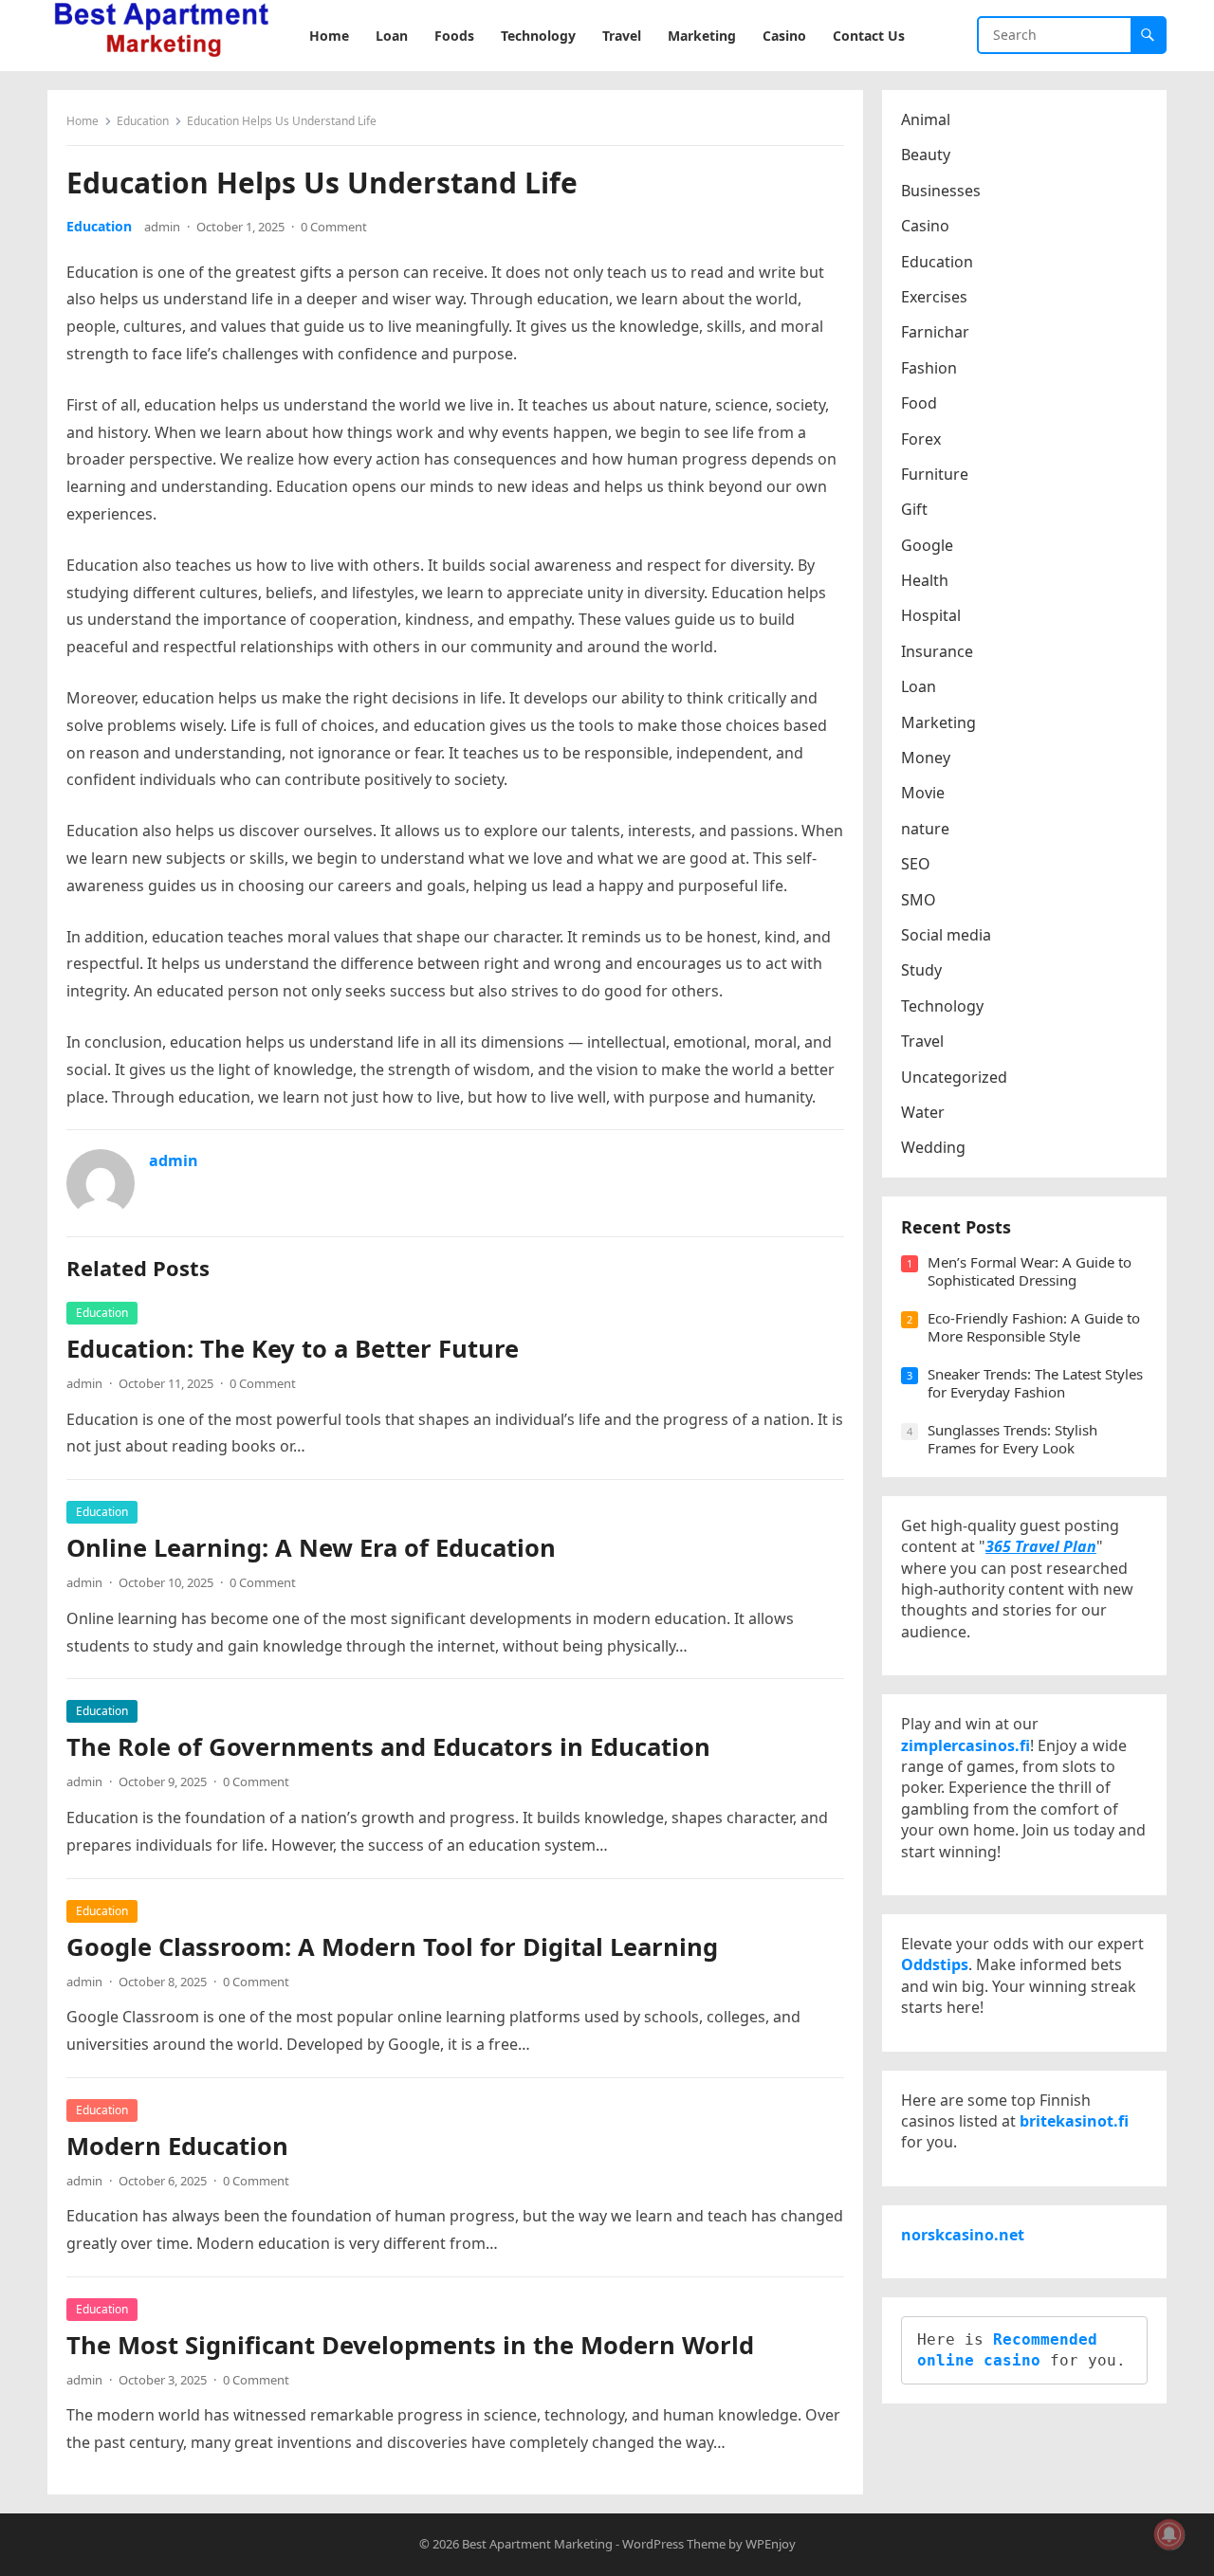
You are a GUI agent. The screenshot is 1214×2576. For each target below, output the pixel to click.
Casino (925, 226)
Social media (946, 935)
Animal (926, 119)
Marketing (938, 722)
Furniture (935, 474)
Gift (914, 509)
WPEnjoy (771, 2544)
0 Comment (334, 227)
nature (925, 829)
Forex (921, 439)
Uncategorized (954, 1077)
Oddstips (935, 1964)
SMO (919, 900)
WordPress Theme (674, 2544)
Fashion (929, 368)
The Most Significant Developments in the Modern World (410, 2345)
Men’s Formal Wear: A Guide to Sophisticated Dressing (1030, 1271)
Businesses (941, 191)
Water (923, 1112)
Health (925, 580)
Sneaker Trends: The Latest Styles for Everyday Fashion (1035, 1383)
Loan (919, 686)
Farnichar (935, 332)
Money (926, 758)
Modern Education (177, 2146)
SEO (916, 864)
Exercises (934, 297)
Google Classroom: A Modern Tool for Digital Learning (392, 1947)
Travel (922, 1041)
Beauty (926, 155)
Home (83, 121)
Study (921, 970)
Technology (942, 1006)
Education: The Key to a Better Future (293, 1349)
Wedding (933, 1147)
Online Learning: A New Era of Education (311, 1548)
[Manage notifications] (1169, 2534)
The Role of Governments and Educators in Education (388, 1747)
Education (143, 121)
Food (919, 403)
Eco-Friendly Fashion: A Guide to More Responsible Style (1034, 1327)
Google (927, 545)
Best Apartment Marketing (537, 2544)
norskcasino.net (963, 2235)
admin (162, 227)
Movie (923, 793)
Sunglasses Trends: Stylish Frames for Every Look (1012, 1439)
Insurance (937, 651)
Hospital (931, 615)
